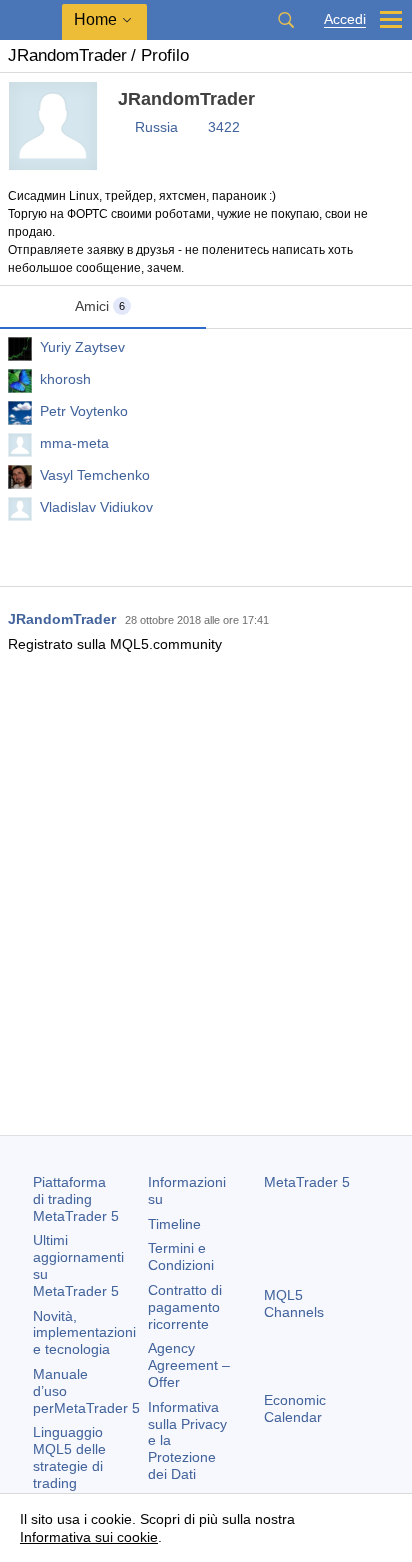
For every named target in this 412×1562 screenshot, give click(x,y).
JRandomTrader (62, 619)
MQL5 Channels (294, 1303)
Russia (156, 127)
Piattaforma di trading (76, 1199)
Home (95, 19)
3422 (224, 127)
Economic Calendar (295, 1408)
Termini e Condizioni (181, 1256)
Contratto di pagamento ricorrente (185, 1307)
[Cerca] (286, 20)
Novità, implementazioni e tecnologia (84, 1333)
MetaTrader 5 (307, 1182)
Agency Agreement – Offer (189, 1365)
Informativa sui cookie (89, 1537)
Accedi (345, 19)
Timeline (174, 1224)
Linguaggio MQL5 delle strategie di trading (69, 1457)
